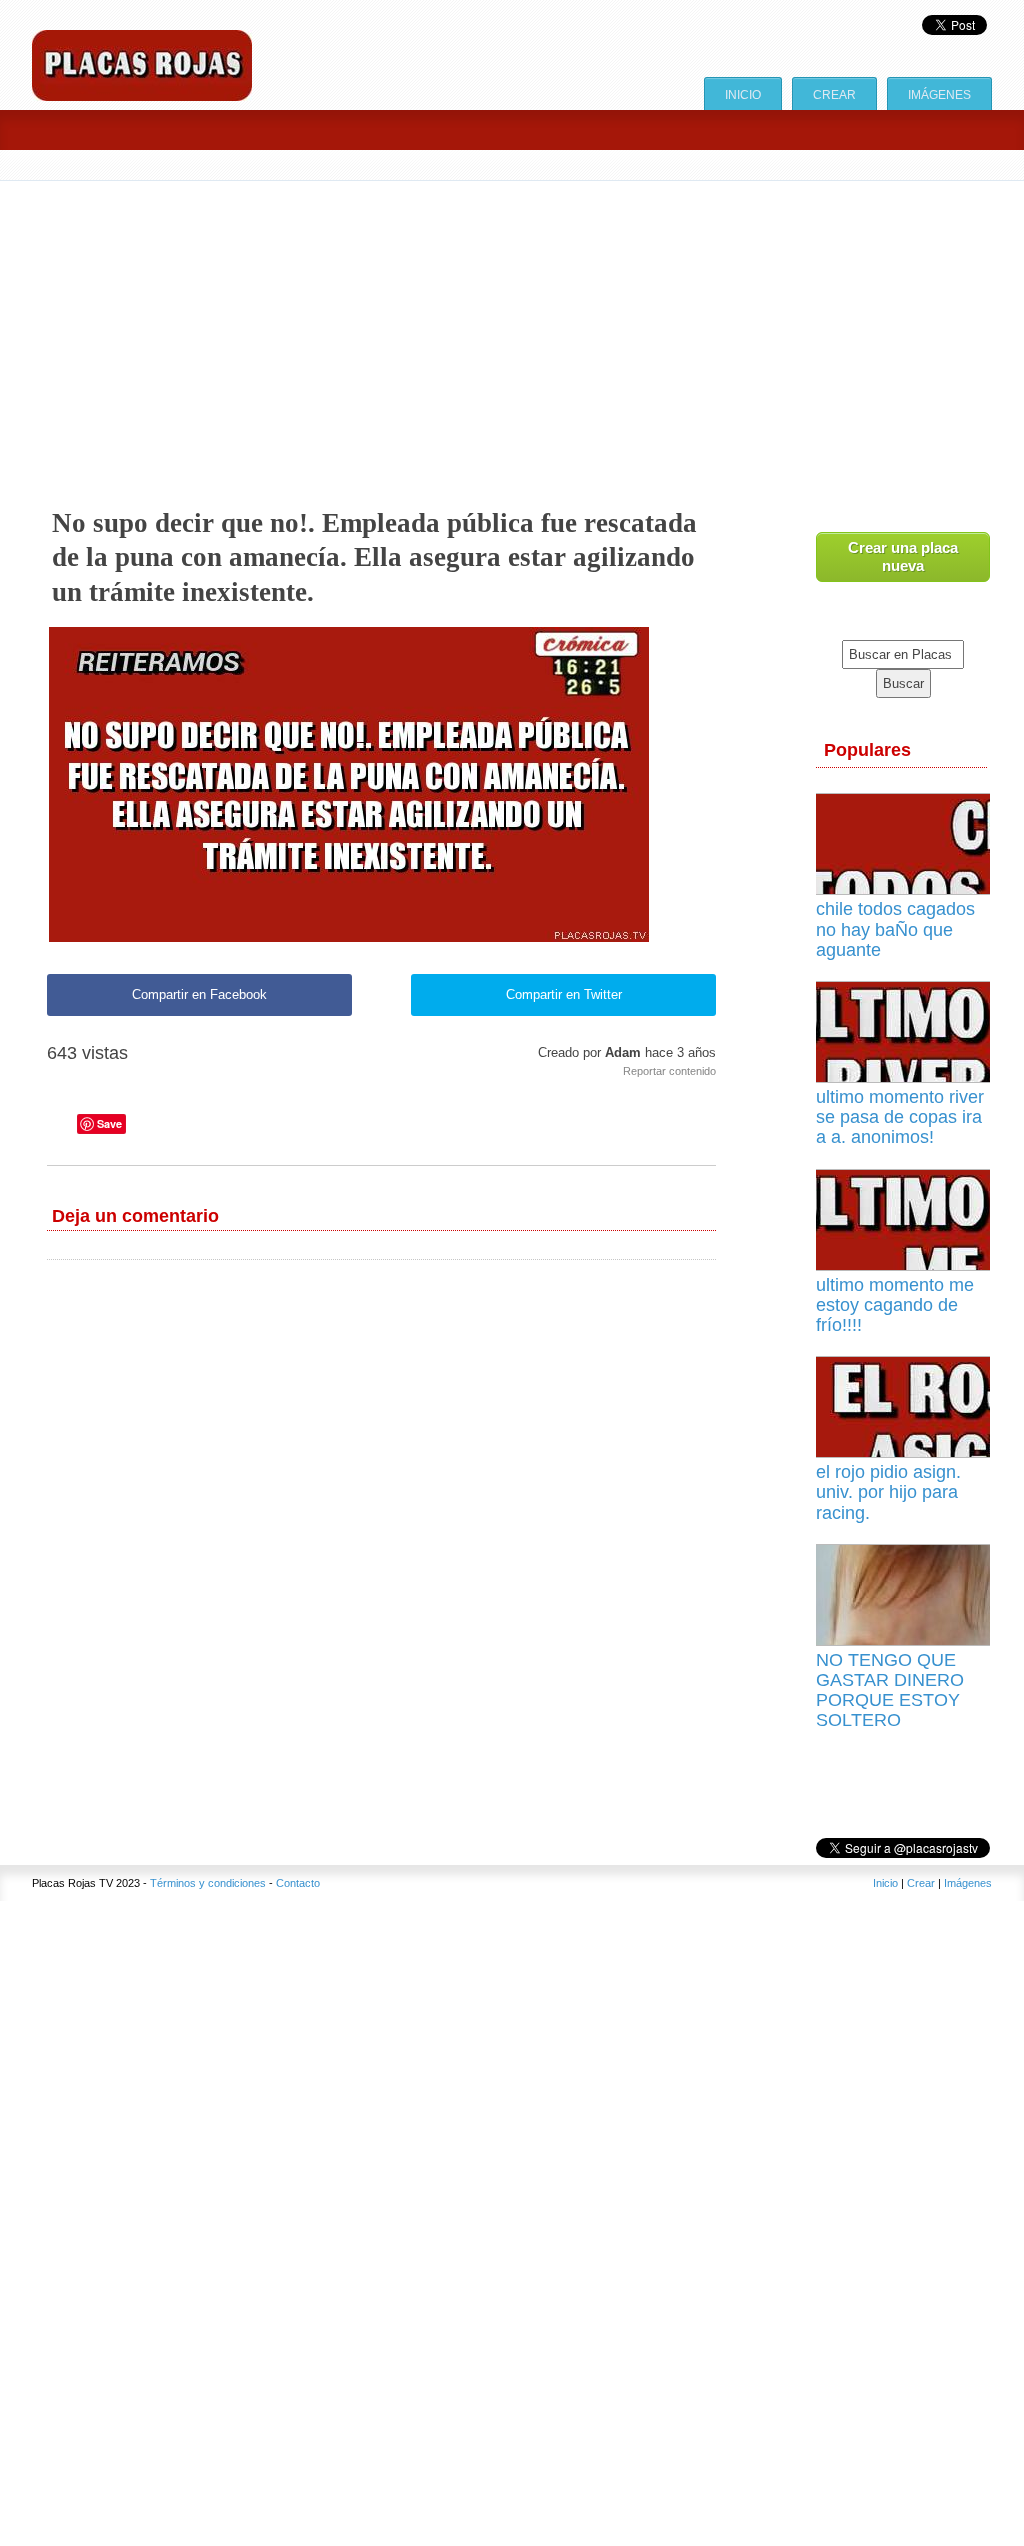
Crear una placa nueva (903, 556)
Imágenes (939, 94)
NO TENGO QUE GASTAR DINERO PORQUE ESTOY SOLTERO (890, 1690)
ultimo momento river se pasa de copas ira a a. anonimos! (900, 1117)
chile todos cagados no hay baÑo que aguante (895, 929)
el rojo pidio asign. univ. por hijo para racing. (888, 1492)
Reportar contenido (669, 1071)
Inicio (743, 94)
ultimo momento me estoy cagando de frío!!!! (895, 1305)
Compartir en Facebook (199, 994)
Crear (834, 94)
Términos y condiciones (208, 1883)
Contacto (298, 1883)
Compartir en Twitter (564, 994)
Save (109, 1123)
